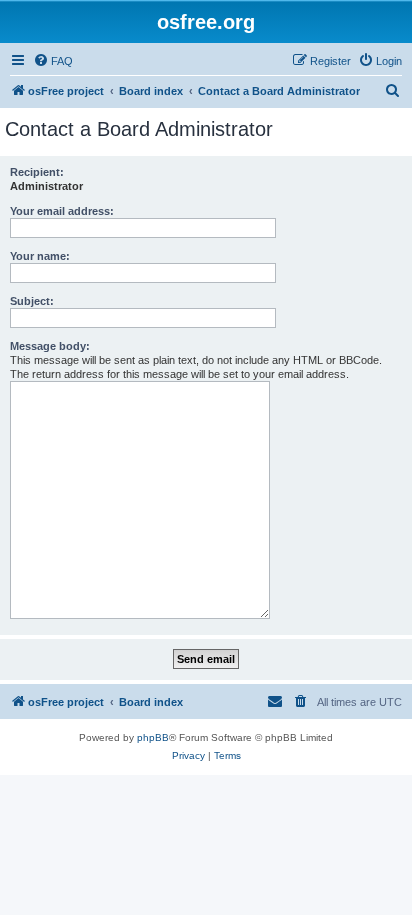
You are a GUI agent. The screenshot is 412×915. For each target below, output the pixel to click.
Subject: (32, 301)
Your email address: (62, 211)
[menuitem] (53, 61)
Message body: (50, 346)
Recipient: (37, 172)
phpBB (153, 737)
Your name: (40, 256)
